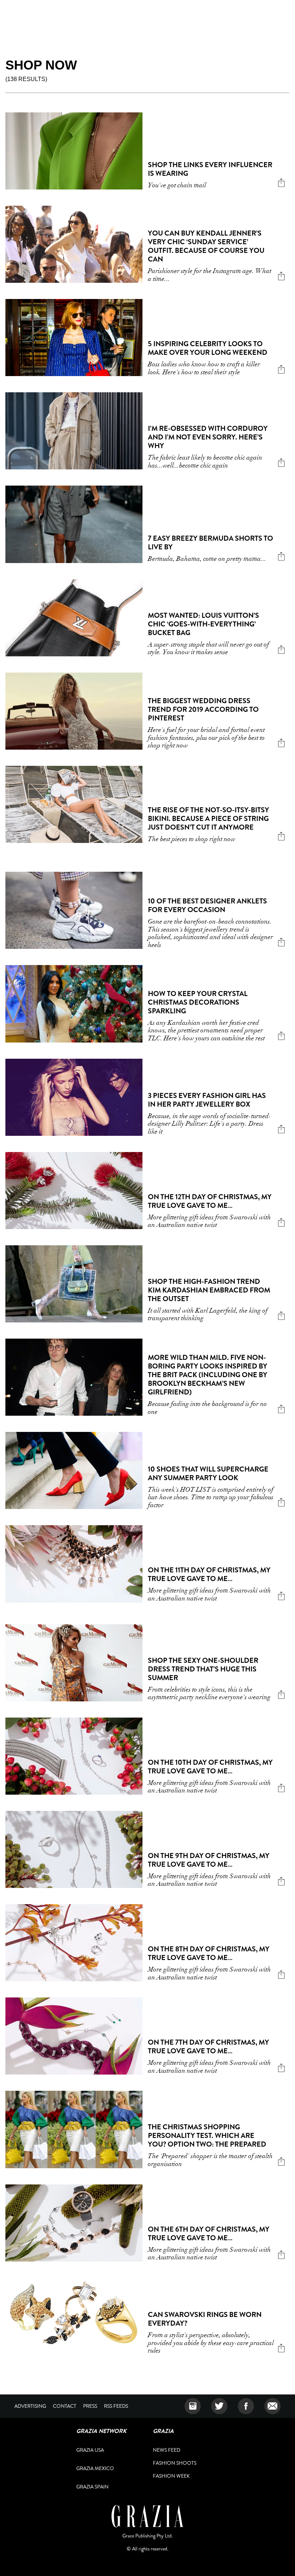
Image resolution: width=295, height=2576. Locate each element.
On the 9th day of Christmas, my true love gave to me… (209, 1860)
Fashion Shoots (175, 2463)
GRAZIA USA (90, 2450)
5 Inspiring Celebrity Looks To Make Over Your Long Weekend (208, 348)
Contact (65, 2406)
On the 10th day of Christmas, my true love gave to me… (210, 1767)
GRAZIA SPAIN (92, 2487)
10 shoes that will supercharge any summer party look (208, 1474)
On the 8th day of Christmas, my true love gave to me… (209, 1953)
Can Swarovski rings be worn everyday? (205, 2319)
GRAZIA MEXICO (95, 2468)
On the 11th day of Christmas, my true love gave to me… (209, 1574)
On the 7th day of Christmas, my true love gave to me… (208, 2047)
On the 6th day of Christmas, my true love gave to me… (209, 2234)
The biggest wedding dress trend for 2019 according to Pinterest (203, 709)
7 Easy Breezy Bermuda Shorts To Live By (210, 543)
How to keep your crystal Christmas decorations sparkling (198, 1002)
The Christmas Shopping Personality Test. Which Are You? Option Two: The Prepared (207, 2136)
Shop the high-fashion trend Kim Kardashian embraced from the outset (209, 1290)
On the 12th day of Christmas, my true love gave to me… (210, 1201)
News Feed (167, 2450)
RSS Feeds (116, 2406)
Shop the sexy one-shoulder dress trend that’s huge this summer (203, 1669)
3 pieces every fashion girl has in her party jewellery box (207, 1100)
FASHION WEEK (171, 2476)
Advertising (30, 2406)
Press (90, 2406)
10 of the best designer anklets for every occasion (207, 905)
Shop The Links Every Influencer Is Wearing (210, 169)
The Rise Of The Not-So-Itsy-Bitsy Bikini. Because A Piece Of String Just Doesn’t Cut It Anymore (208, 819)
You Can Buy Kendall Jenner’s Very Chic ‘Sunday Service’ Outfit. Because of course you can (206, 246)
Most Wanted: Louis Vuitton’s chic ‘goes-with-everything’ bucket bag (203, 624)
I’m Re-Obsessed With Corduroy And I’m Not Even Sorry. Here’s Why (208, 437)
